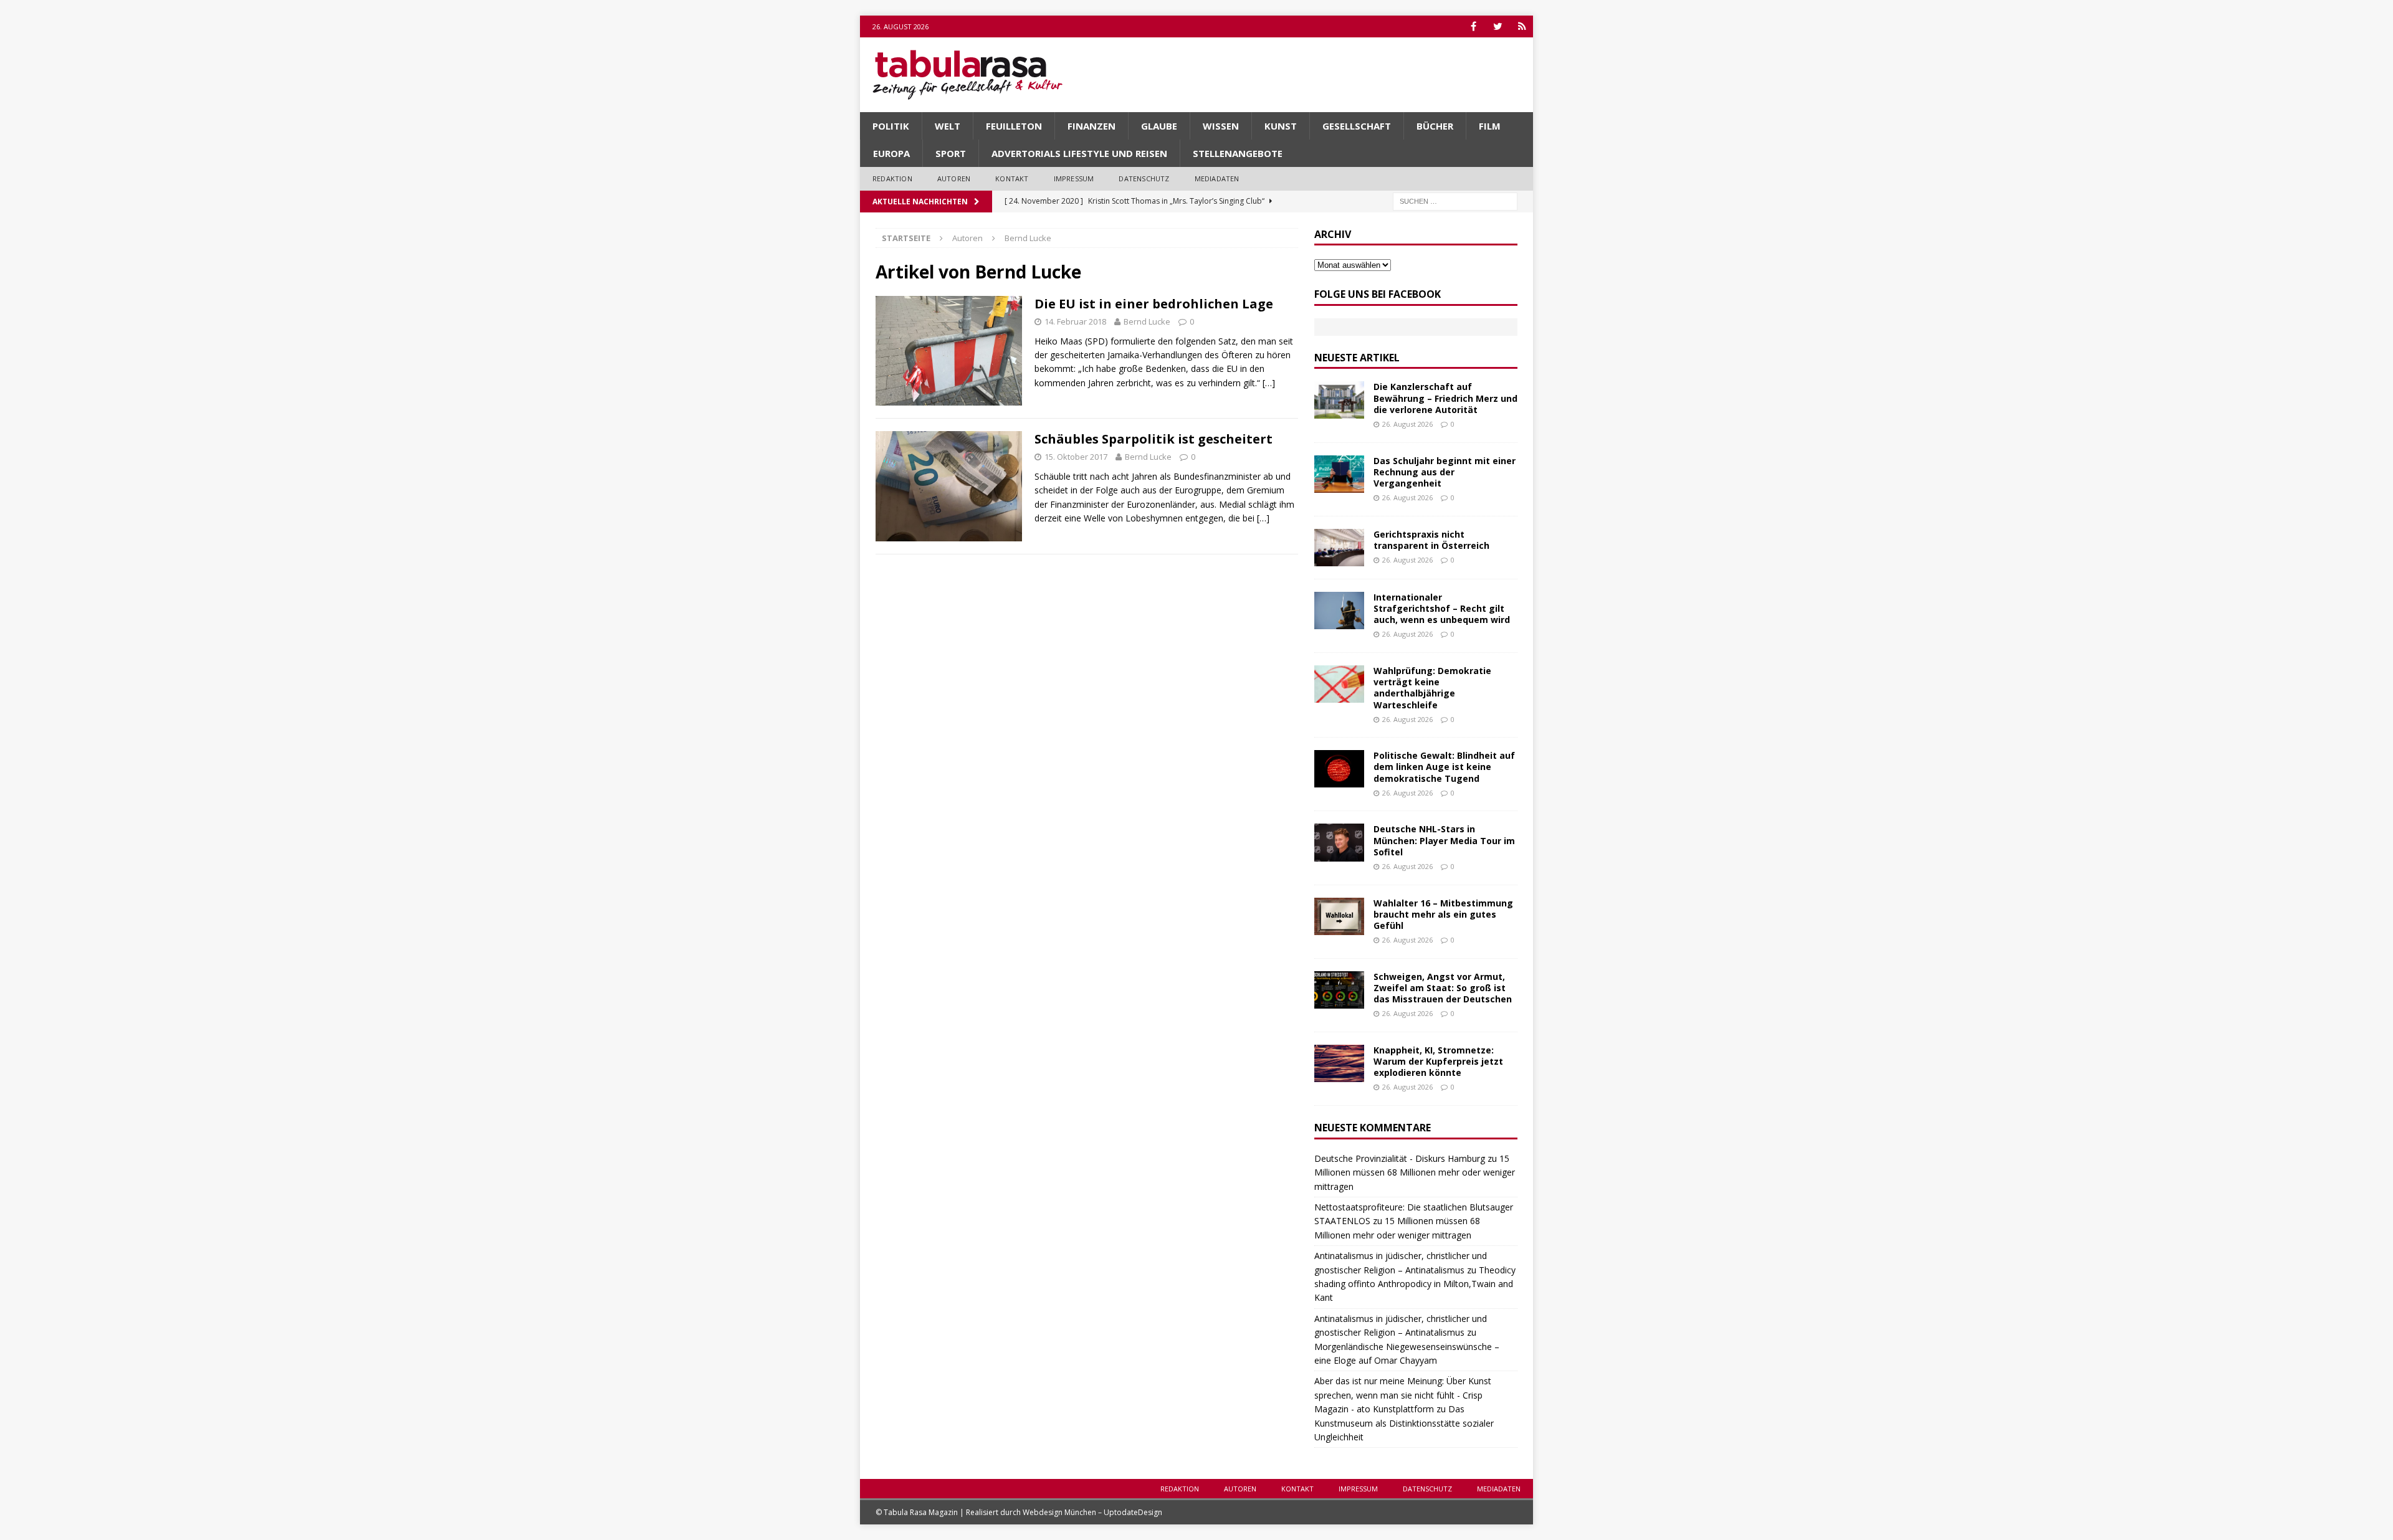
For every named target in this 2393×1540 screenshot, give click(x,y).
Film (1490, 126)
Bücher (1435, 126)
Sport (951, 153)
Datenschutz (1144, 178)
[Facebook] (1474, 26)
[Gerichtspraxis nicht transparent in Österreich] (1339, 548)
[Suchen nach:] (1455, 200)
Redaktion (892, 178)
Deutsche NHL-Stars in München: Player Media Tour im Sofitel (1444, 840)
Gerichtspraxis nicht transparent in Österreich (1431, 540)
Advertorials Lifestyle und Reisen (1079, 153)
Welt (948, 126)
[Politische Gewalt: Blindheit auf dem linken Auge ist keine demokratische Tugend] (1339, 769)
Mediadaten (1217, 178)
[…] (1269, 383)
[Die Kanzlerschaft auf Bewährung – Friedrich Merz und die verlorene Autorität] (1339, 400)
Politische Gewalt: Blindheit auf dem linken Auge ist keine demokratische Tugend (1444, 767)
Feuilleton (1014, 126)
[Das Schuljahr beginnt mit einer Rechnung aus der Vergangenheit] (1339, 474)
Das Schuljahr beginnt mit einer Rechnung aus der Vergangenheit (1445, 472)
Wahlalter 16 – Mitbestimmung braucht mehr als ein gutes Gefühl (1443, 914)
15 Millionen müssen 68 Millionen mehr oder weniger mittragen (1415, 1172)
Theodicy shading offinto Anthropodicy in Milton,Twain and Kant (1415, 1284)
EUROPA (891, 153)
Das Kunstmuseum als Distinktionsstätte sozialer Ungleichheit (1404, 1423)
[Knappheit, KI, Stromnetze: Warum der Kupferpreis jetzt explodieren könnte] (1339, 1063)
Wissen (1221, 126)
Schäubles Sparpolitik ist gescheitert (1154, 439)
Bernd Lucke (1147, 321)
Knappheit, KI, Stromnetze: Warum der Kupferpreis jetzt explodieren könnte (1438, 1061)
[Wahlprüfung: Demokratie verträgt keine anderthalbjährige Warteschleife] (1339, 684)
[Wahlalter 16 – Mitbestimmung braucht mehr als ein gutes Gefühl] (1339, 916)
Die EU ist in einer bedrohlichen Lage (1154, 304)
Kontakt (1012, 178)
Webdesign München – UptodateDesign (1092, 1512)
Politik (891, 126)
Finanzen (1091, 126)
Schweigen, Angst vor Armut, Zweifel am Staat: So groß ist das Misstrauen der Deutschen (1443, 988)
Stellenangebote (1238, 153)
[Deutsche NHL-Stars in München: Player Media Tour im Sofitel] (1339, 842)
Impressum (1074, 178)
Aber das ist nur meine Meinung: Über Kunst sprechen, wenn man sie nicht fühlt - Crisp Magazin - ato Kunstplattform (1403, 1395)
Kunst (1281, 126)
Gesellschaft (1357, 126)
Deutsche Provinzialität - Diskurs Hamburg (1400, 1158)
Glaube (1159, 126)
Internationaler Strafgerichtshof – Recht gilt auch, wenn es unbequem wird (1442, 608)
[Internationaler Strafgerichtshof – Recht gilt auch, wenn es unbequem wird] (1339, 611)
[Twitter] (1498, 26)
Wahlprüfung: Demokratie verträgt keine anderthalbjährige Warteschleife (1432, 688)
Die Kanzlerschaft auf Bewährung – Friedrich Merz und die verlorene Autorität (1445, 398)
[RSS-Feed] (1522, 26)
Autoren (954, 178)
